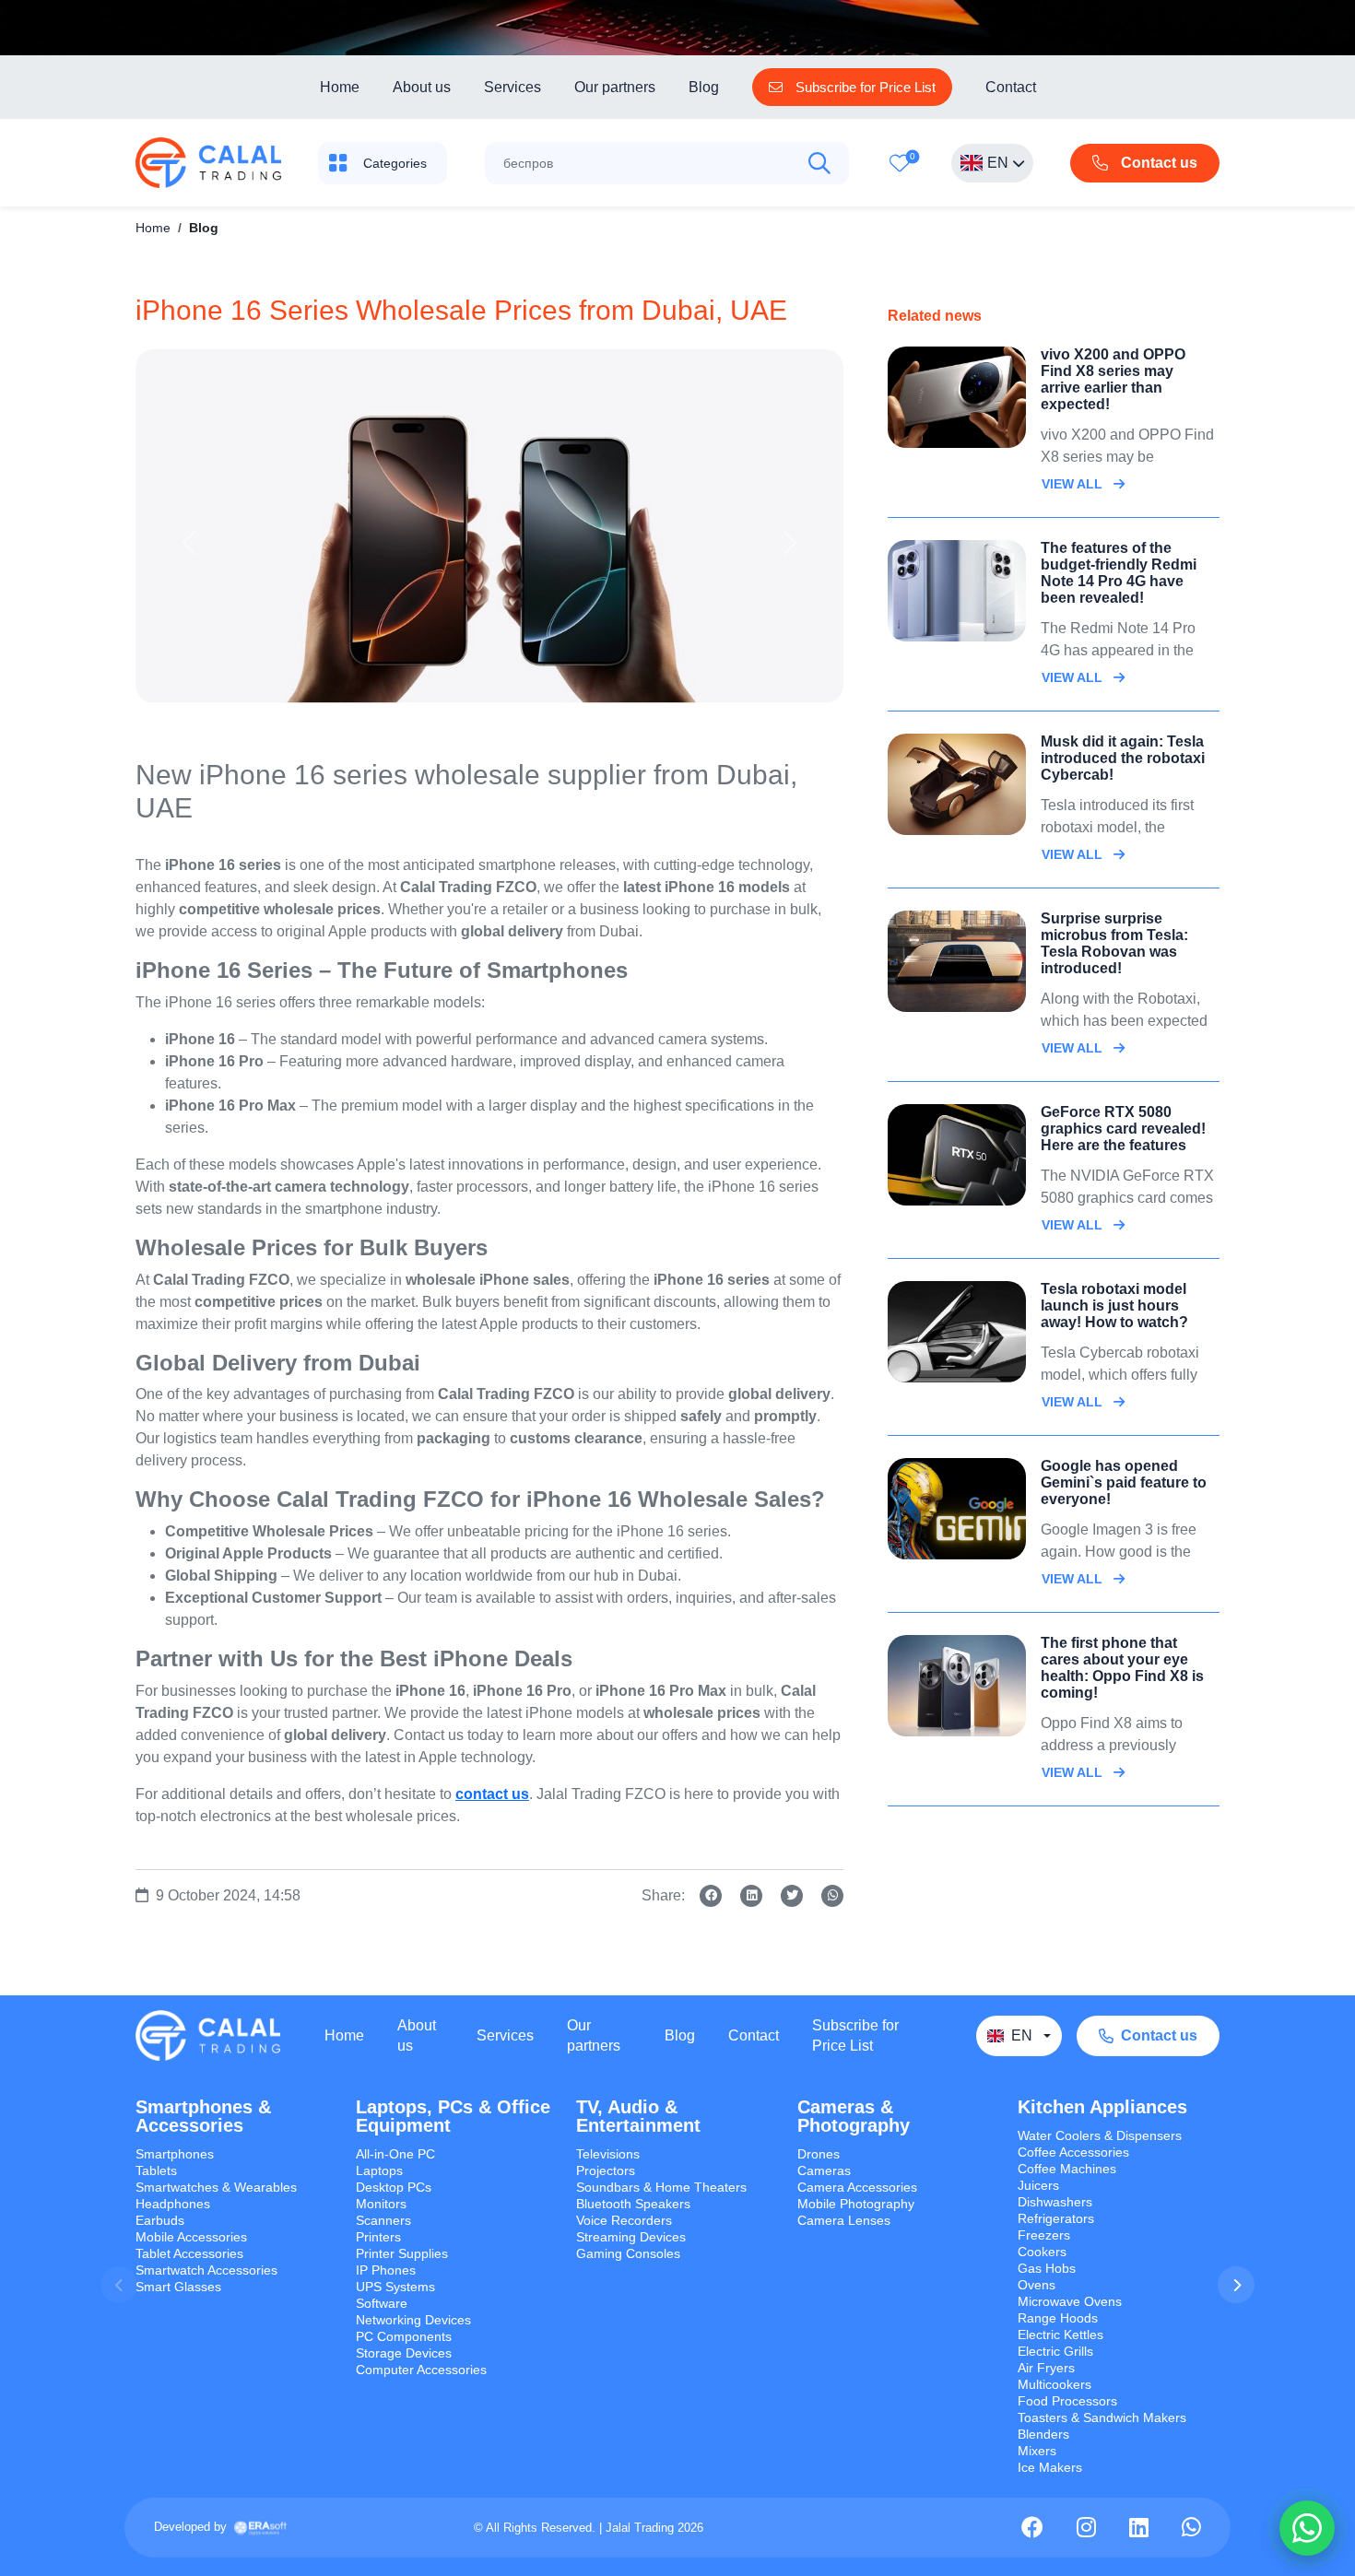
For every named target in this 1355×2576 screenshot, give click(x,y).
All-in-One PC (395, 2154)
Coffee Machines (1067, 2169)
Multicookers (1055, 2384)
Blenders (1043, 2434)
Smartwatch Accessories (206, 2270)
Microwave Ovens (1070, 2301)
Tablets (156, 2170)
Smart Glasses (178, 2287)
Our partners (615, 87)
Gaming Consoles (628, 2253)
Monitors (381, 2204)
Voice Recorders (624, 2220)
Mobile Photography (856, 2204)
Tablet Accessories (189, 2253)
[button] (1236, 2285)
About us (422, 87)
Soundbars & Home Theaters (661, 2187)
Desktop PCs (394, 2187)
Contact (1011, 87)
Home (340, 87)
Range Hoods (1058, 2318)
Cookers (1042, 2252)
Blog (704, 87)
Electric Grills (1055, 2351)
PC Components (404, 2336)
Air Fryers (1046, 2368)
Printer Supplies (402, 2253)
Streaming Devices (631, 2237)
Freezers (1044, 2235)
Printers (378, 2237)
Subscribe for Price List (855, 2035)
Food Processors (1067, 2401)
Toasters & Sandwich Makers (1102, 2417)
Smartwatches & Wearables (216, 2187)
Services (513, 87)
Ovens (1037, 2285)
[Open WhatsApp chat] (1307, 2528)
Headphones (173, 2204)
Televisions (608, 2154)
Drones (819, 2154)
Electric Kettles (1060, 2335)
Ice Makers (1050, 2467)
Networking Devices (413, 2320)
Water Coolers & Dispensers (1100, 2135)
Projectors (606, 2170)
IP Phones (386, 2270)
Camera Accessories (857, 2187)
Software (382, 2303)
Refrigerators (1056, 2218)
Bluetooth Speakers (633, 2204)
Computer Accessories (421, 2370)
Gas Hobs (1047, 2268)
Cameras (824, 2170)
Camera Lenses (844, 2220)
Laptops (379, 2170)
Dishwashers (1055, 2202)
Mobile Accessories (191, 2237)
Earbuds (160, 2220)
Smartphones (175, 2154)
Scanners (383, 2220)
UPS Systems (395, 2287)
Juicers (1038, 2185)
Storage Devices (404, 2353)
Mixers (1037, 2451)
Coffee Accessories (1073, 2152)
